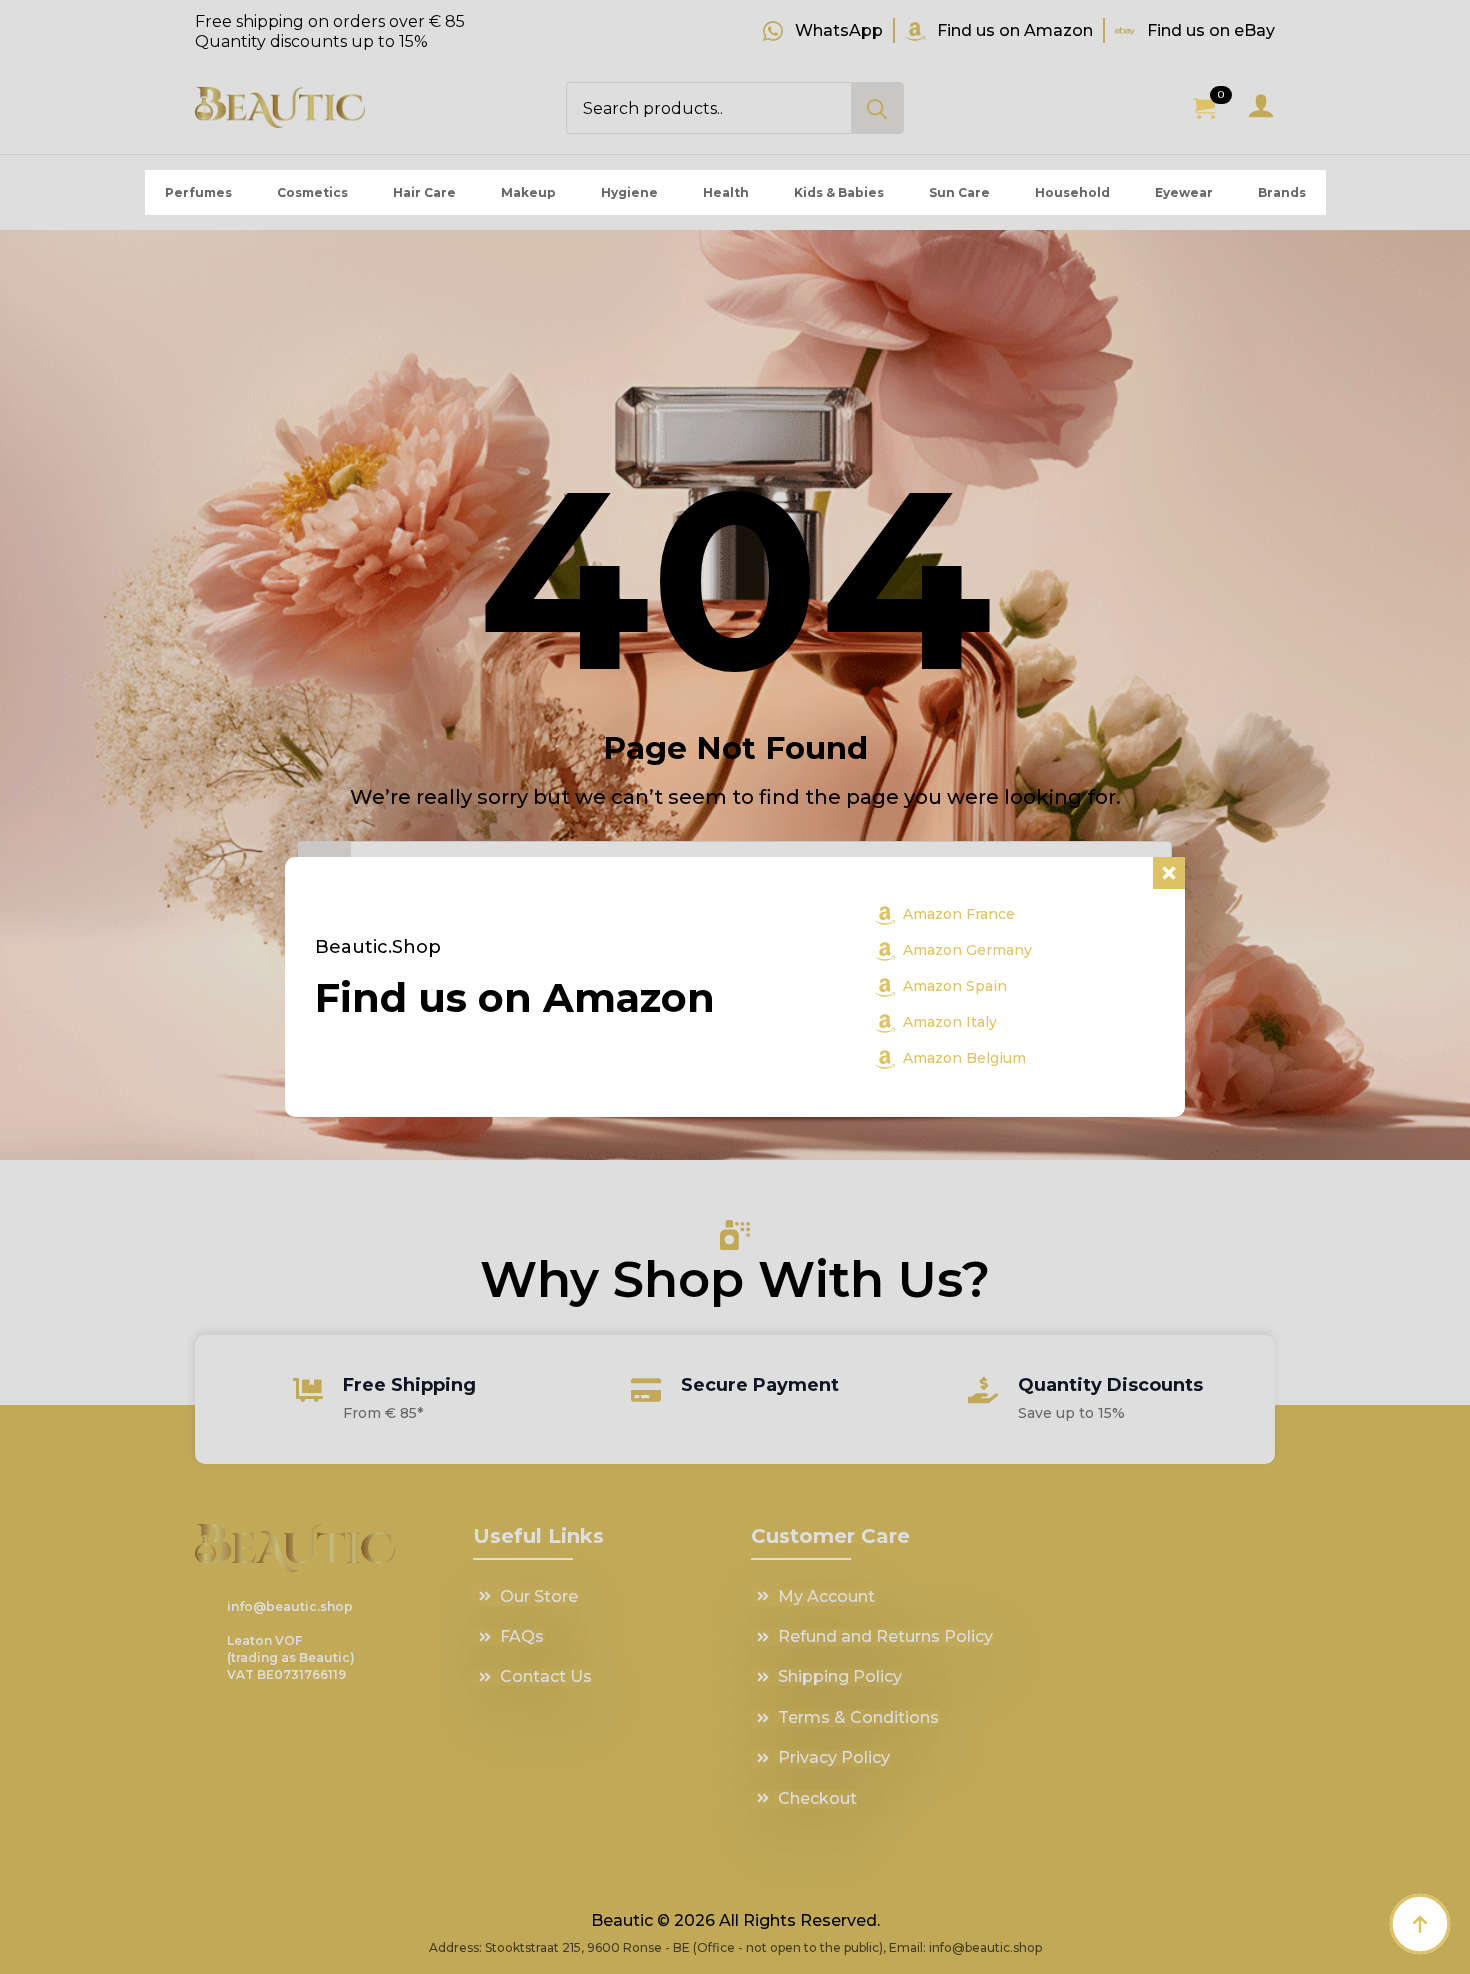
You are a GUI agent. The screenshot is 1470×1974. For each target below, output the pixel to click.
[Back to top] (1420, 1924)
